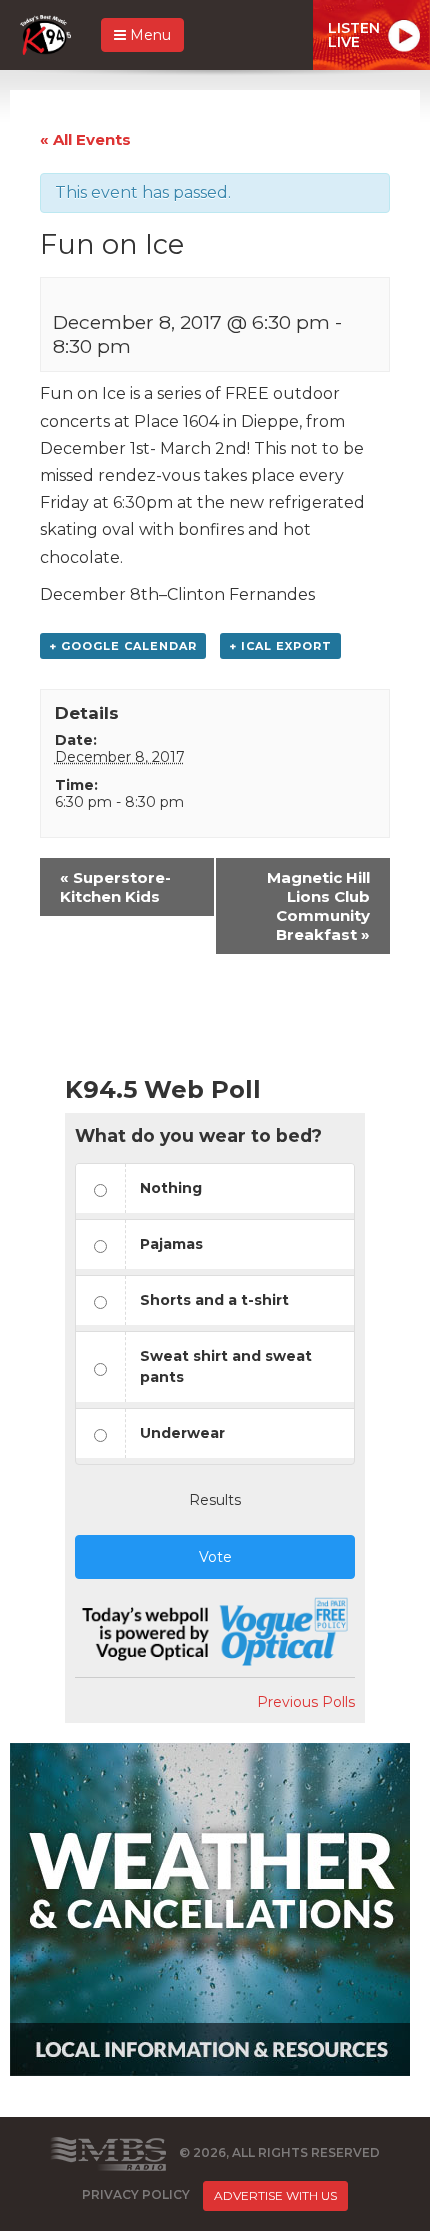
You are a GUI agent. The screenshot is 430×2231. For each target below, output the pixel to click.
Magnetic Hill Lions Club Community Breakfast (318, 906)
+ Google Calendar (123, 646)
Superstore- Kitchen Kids (115, 887)
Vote (215, 1557)
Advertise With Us (275, 2195)
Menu (148, 35)
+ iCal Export (280, 646)
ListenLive (354, 35)
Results (215, 1500)
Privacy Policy (136, 2194)
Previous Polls (306, 1702)
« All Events (85, 139)
